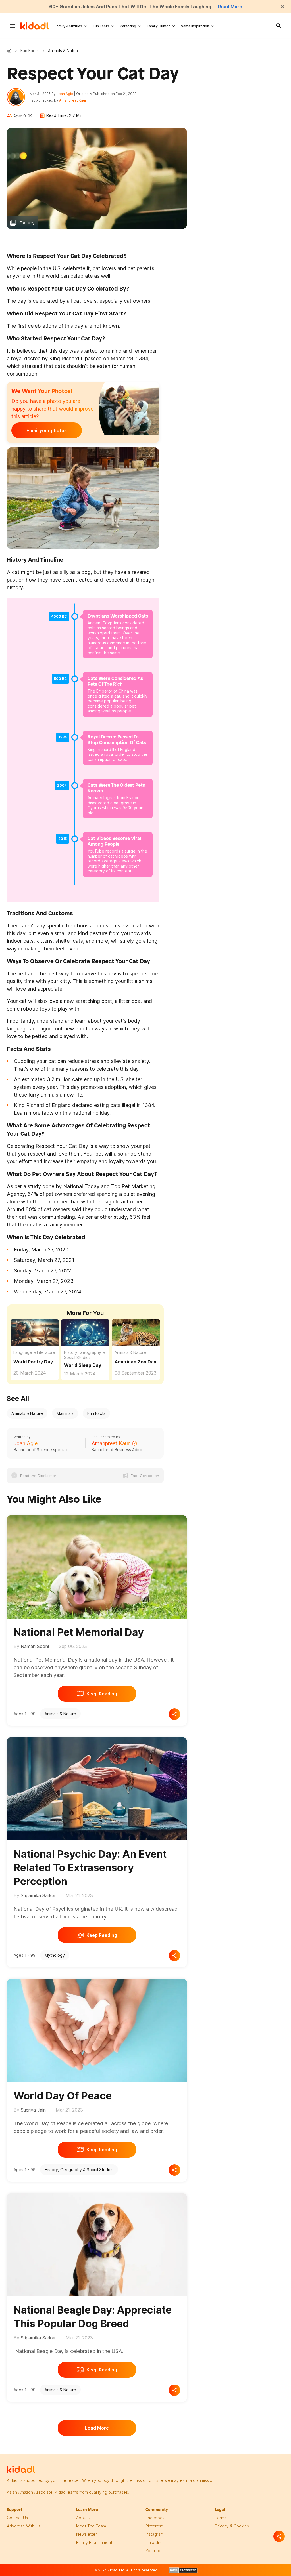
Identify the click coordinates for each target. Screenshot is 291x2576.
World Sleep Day (83, 1365)
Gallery (27, 223)
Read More (230, 7)
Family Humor (158, 26)
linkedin (153, 2542)
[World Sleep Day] (85, 1332)
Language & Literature (34, 1352)
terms (221, 2518)
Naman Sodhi (35, 1646)
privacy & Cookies (232, 2526)
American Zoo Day (135, 1362)
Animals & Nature (130, 1352)
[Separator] (279, 2536)
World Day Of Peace (63, 2096)
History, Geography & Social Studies (84, 1355)
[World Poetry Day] (35, 1332)
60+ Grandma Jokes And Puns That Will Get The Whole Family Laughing (130, 7)
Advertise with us (24, 2526)
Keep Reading (102, 1694)
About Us (85, 2518)
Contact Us (17, 2518)
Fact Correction (145, 1476)
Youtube (153, 2551)
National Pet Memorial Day (79, 1632)
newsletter (87, 2534)
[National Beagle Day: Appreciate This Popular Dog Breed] (97, 2244)
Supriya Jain (33, 2110)
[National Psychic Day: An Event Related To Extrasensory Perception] (97, 1788)
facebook (155, 2518)
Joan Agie (65, 94)
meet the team (91, 2526)
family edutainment (94, 2542)
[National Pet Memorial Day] (97, 1566)
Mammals (65, 1413)
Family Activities (68, 26)
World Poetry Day (33, 1362)
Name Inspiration (195, 26)
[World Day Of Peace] (97, 2029)
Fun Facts (101, 26)
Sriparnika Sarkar (38, 1895)
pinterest (154, 2526)
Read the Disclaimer (38, 1476)
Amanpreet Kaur (73, 100)
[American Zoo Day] (136, 1333)
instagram (155, 2534)
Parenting (128, 26)
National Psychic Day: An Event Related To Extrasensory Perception (90, 1868)
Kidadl (10, 50)
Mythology (55, 1955)
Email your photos (47, 430)
